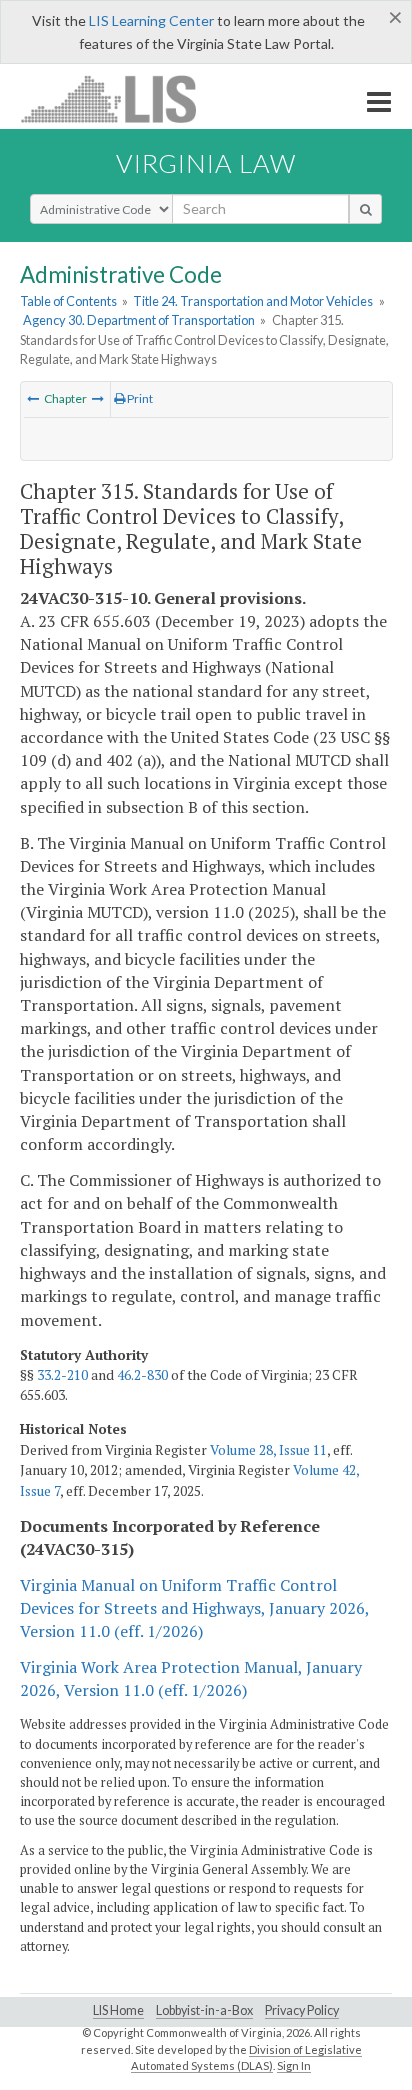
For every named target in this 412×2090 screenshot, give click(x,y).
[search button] (365, 209)
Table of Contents (68, 301)
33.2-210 (62, 1375)
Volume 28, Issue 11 (268, 1450)
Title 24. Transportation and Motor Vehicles (253, 301)
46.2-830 (142, 1375)
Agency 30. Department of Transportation (139, 320)
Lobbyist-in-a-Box (204, 2010)
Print (139, 398)
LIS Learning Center (151, 20)
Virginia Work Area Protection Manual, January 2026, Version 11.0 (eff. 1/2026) (191, 1678)
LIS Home (118, 2010)
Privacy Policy (302, 2010)
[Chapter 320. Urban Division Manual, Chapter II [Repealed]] (98, 398)
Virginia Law (206, 163)
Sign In (294, 2065)
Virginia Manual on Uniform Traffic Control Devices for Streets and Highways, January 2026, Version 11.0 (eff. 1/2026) (194, 1608)
